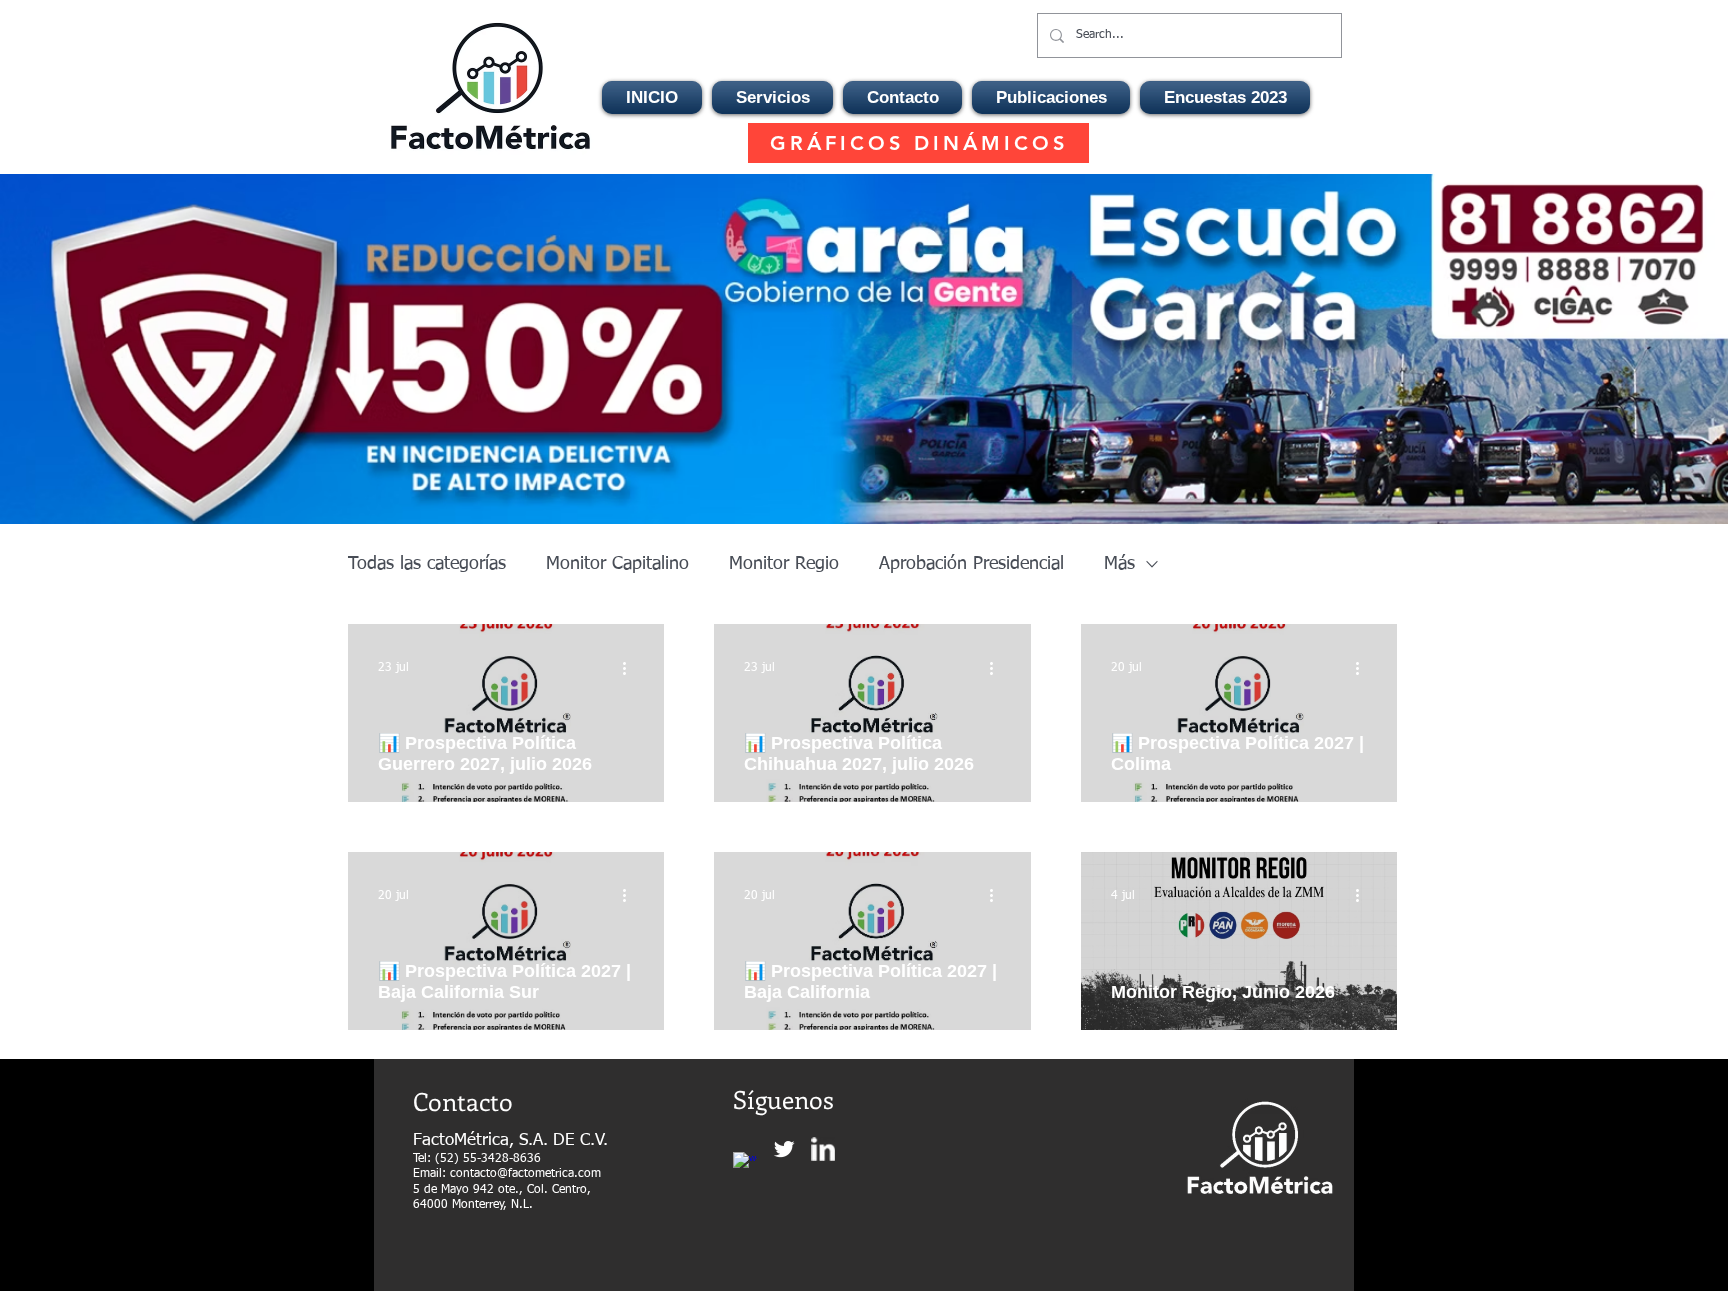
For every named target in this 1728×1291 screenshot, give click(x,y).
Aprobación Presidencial (971, 564)
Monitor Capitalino (617, 564)
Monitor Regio (784, 564)
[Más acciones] (631, 668)
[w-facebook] (745, 1164)
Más (1119, 564)
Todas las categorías (427, 564)
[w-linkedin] (823, 1149)
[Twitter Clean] (784, 1149)
